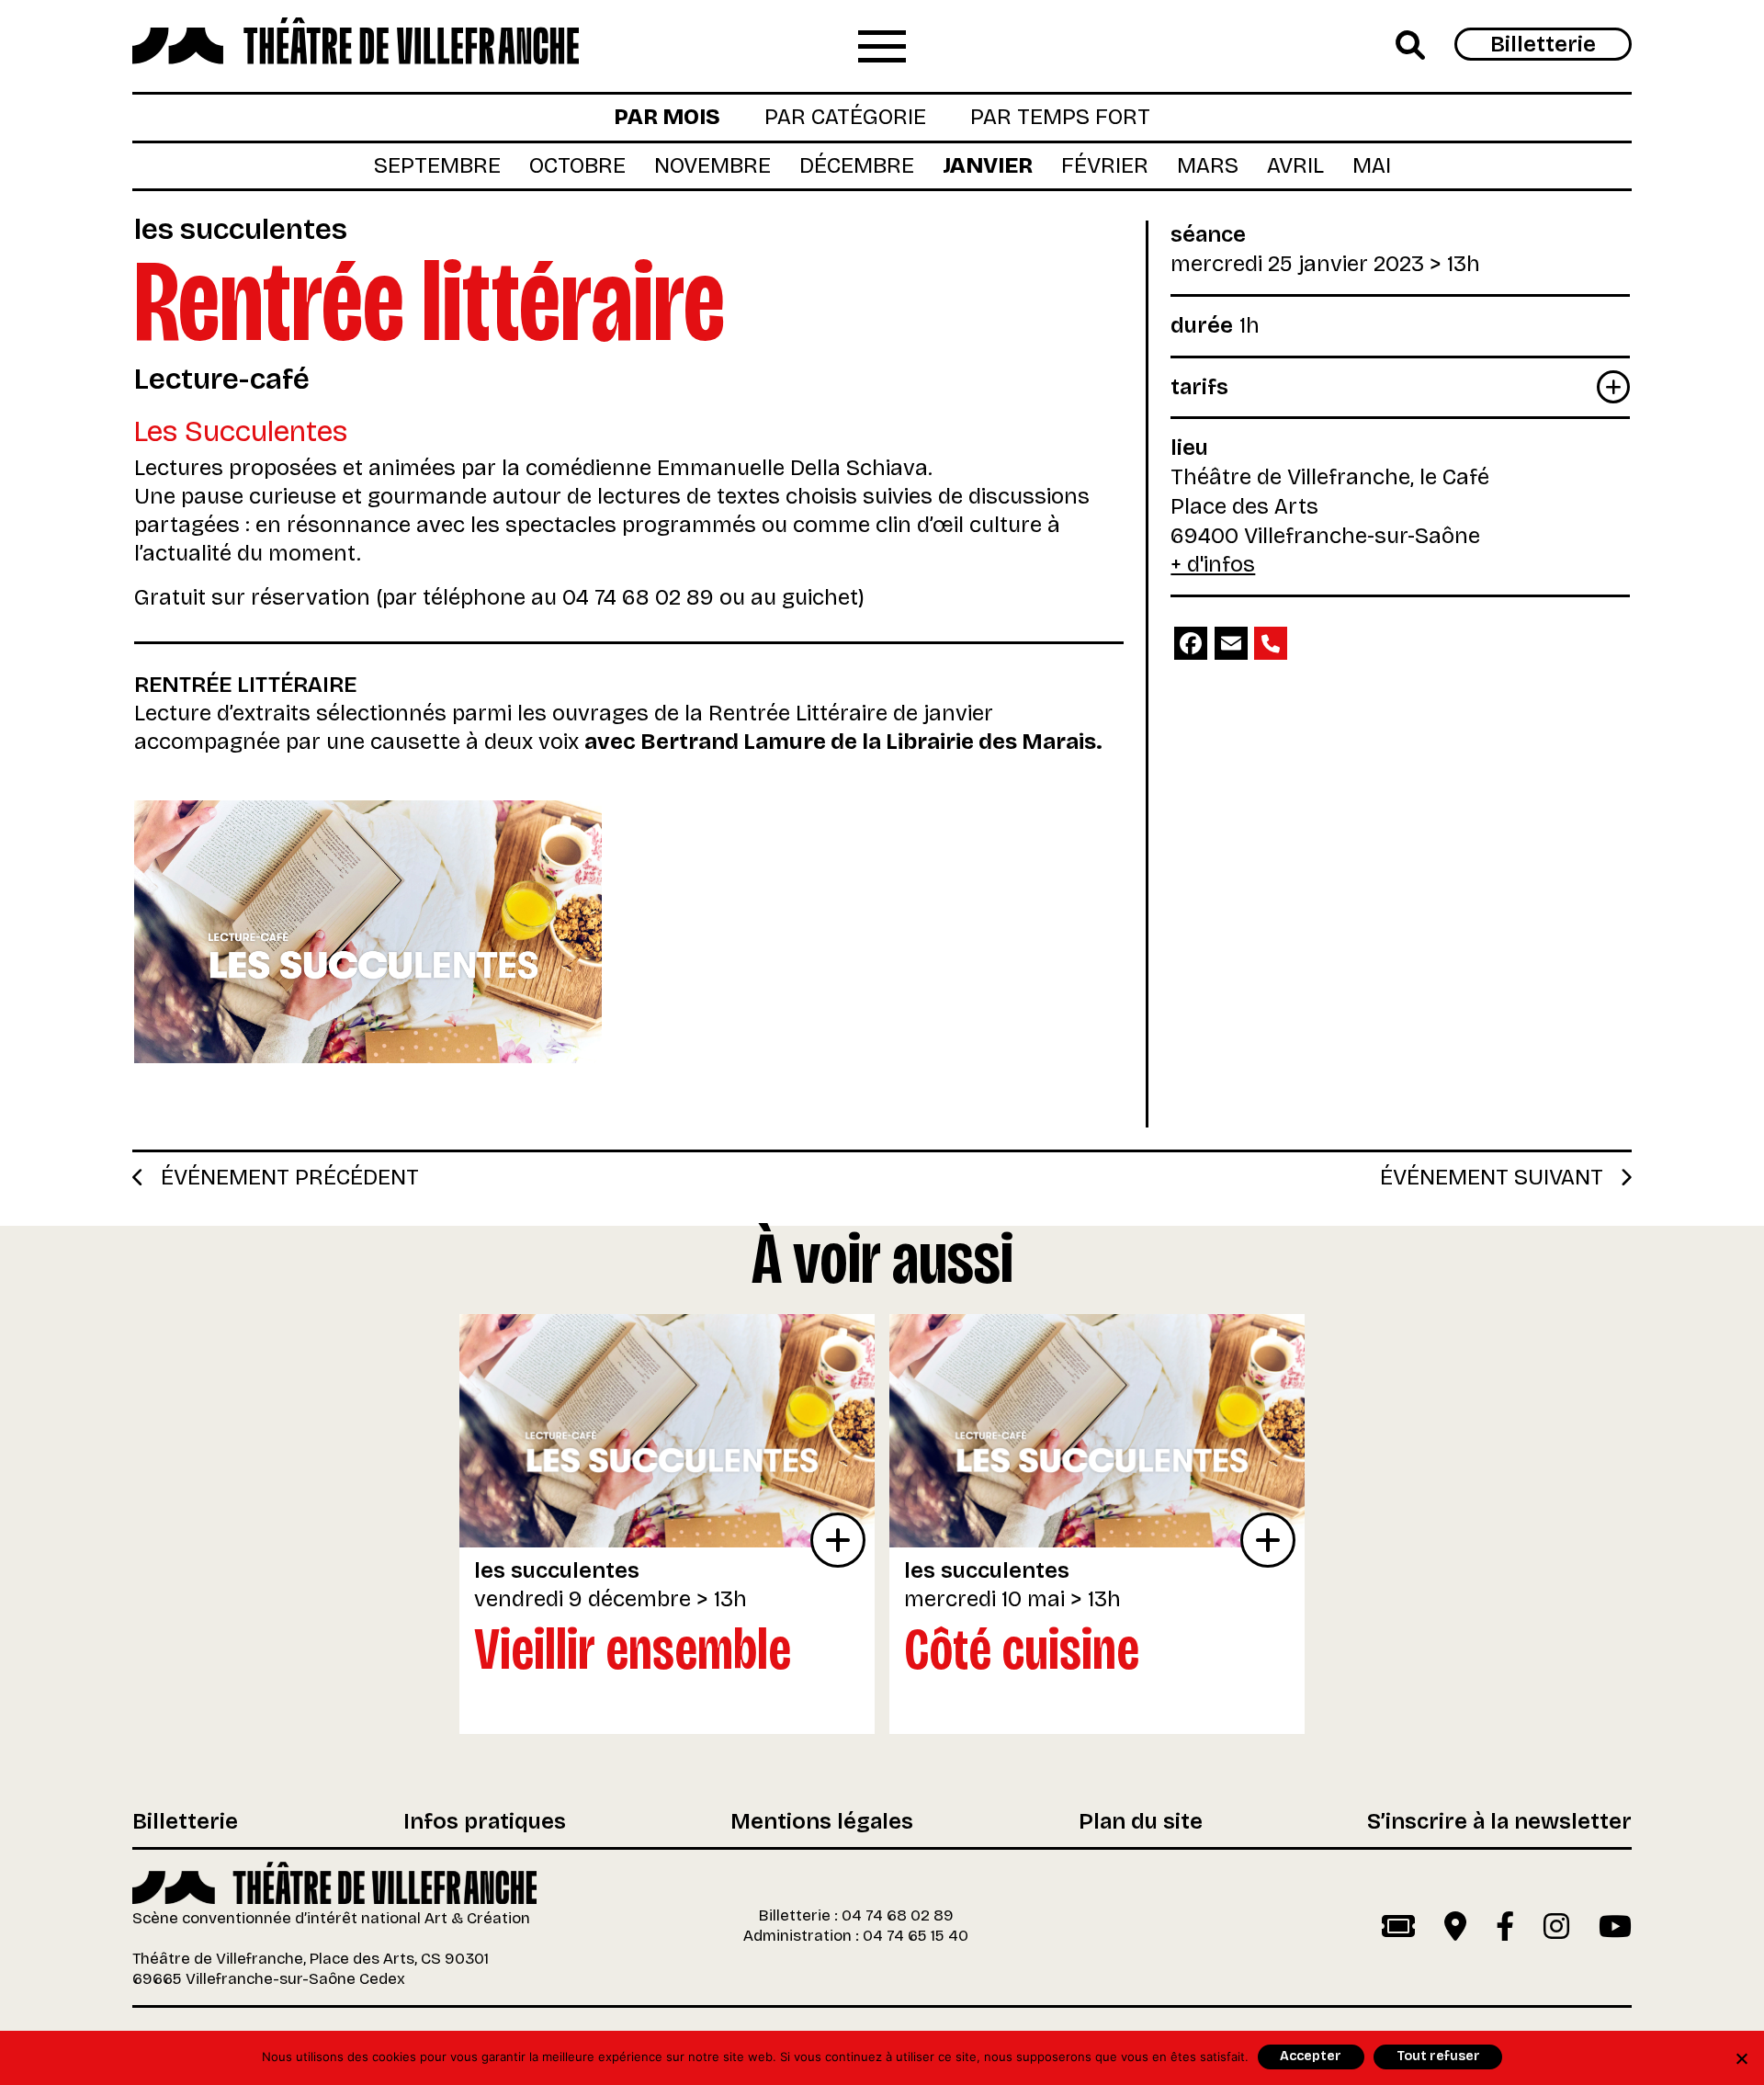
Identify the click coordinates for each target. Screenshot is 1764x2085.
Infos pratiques (485, 1822)
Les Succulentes (241, 229)
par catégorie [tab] (845, 117)
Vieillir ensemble (633, 1649)
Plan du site (1141, 1822)
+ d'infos (1213, 564)
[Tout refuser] (1741, 2058)
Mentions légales (822, 1822)
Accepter (1311, 2056)
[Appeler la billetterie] (1271, 643)
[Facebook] (1191, 643)
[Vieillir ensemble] (667, 1431)
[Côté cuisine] (1097, 1431)
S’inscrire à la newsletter (1499, 1822)
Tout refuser (1438, 2056)
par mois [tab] (667, 117)
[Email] (1231, 643)
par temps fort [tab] (1060, 117)
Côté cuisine (1022, 1649)
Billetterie (1543, 44)
